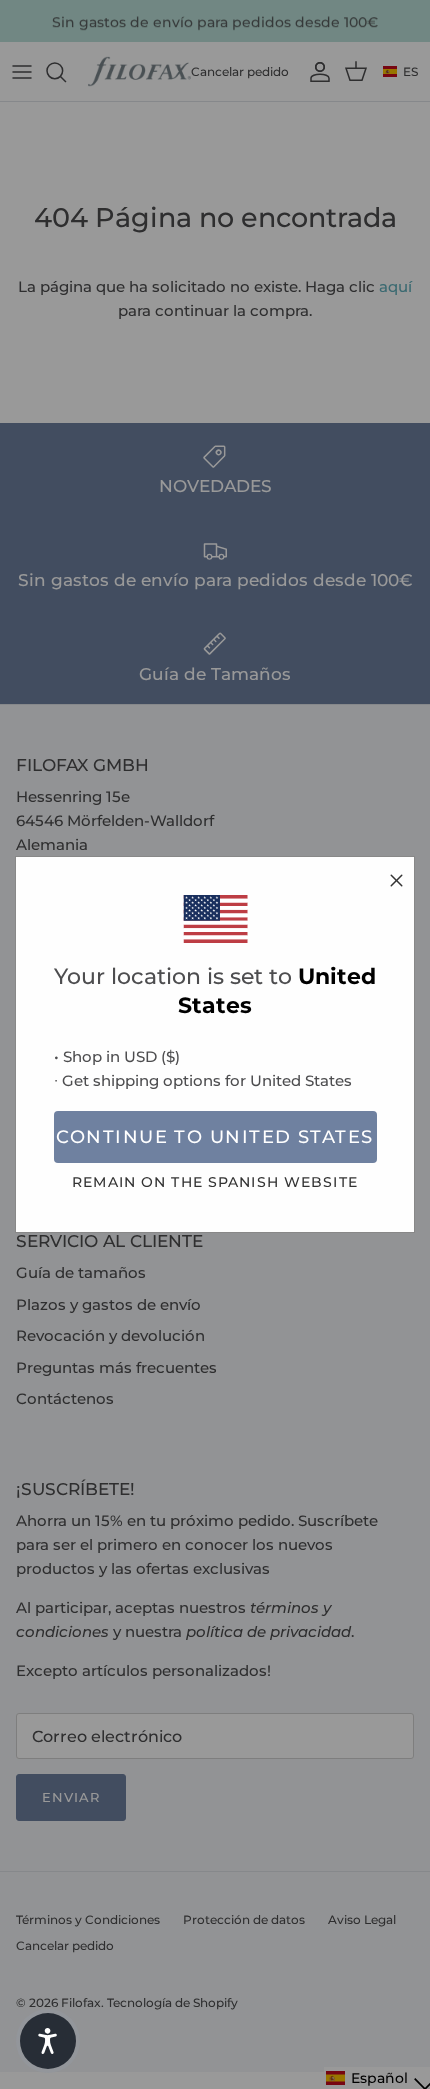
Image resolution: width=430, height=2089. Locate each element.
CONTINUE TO (214, 1137)
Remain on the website (215, 1182)
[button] (48, 2041)
